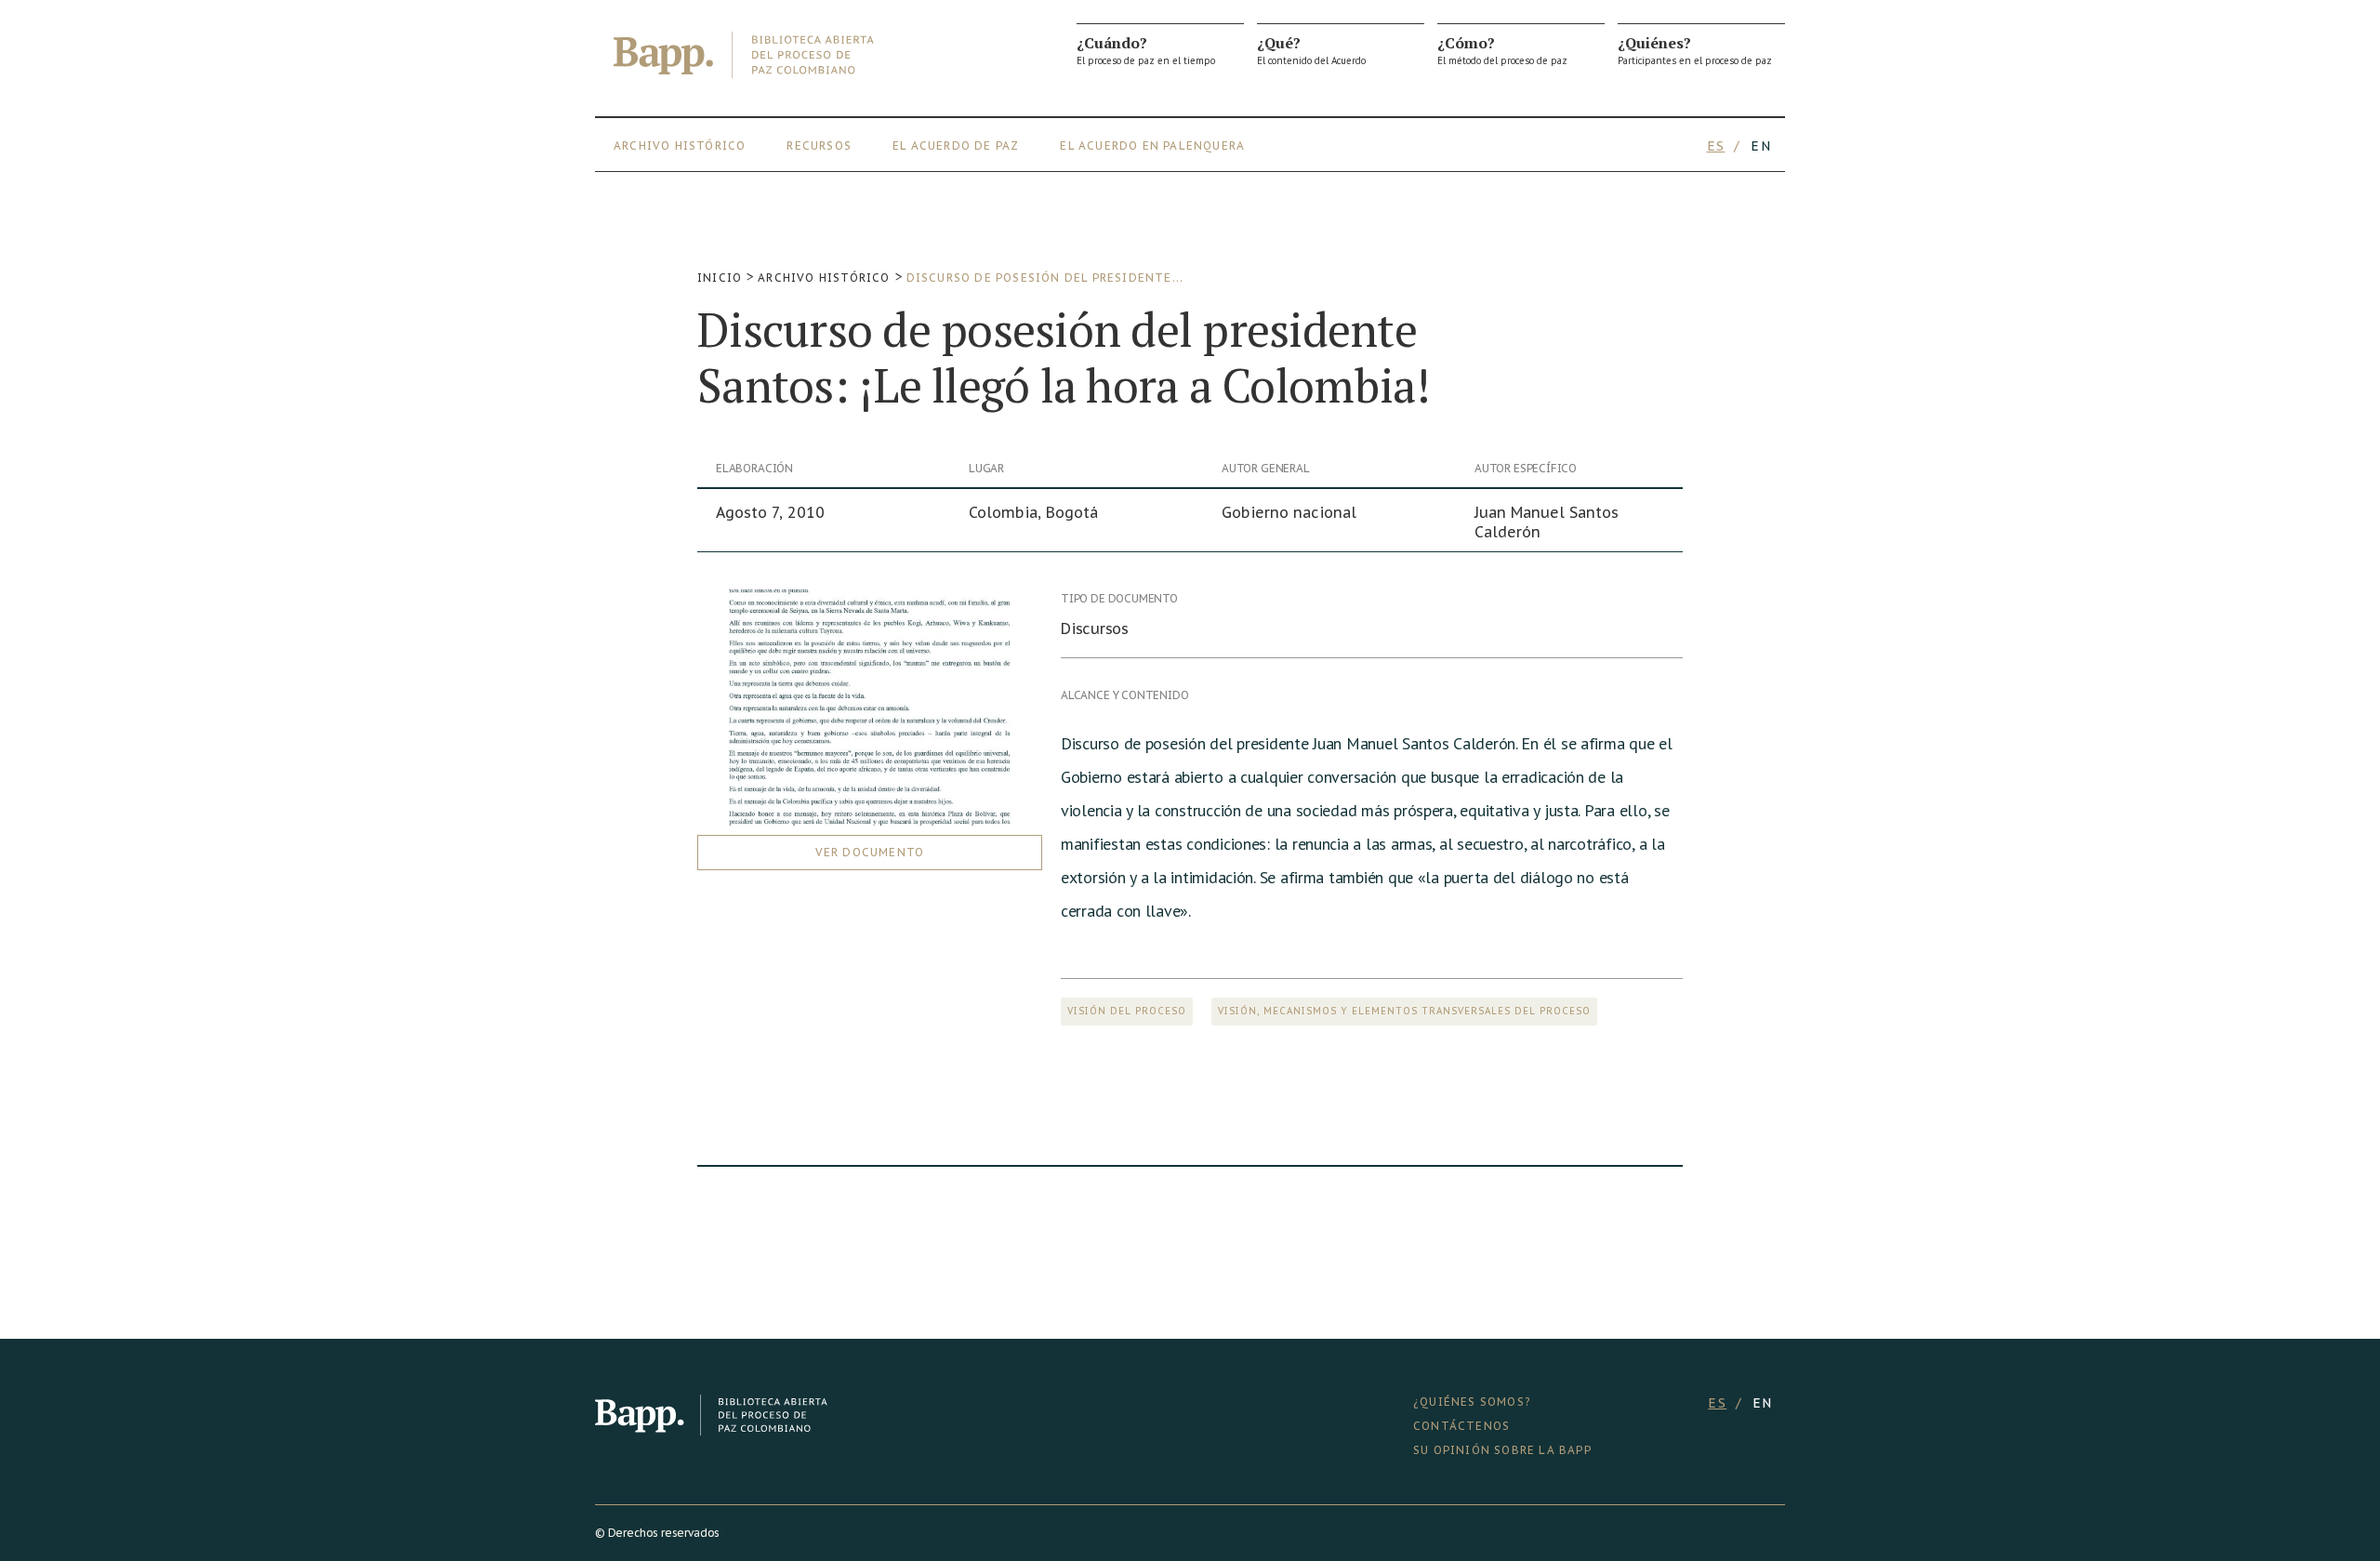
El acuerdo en (1110, 146)
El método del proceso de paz (1502, 50)
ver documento (870, 852)
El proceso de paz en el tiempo (1146, 50)
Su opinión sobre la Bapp (1502, 1450)
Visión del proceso (1127, 1011)
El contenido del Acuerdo (1311, 50)
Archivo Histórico (680, 146)
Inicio (720, 278)
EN (1761, 146)
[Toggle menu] (1776, 146)
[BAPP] (744, 55)
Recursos (819, 146)
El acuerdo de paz (956, 146)
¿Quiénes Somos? (1472, 1402)
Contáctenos (1461, 1426)
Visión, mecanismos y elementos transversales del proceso (1404, 1011)
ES (1716, 146)
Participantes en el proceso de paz (1695, 50)
